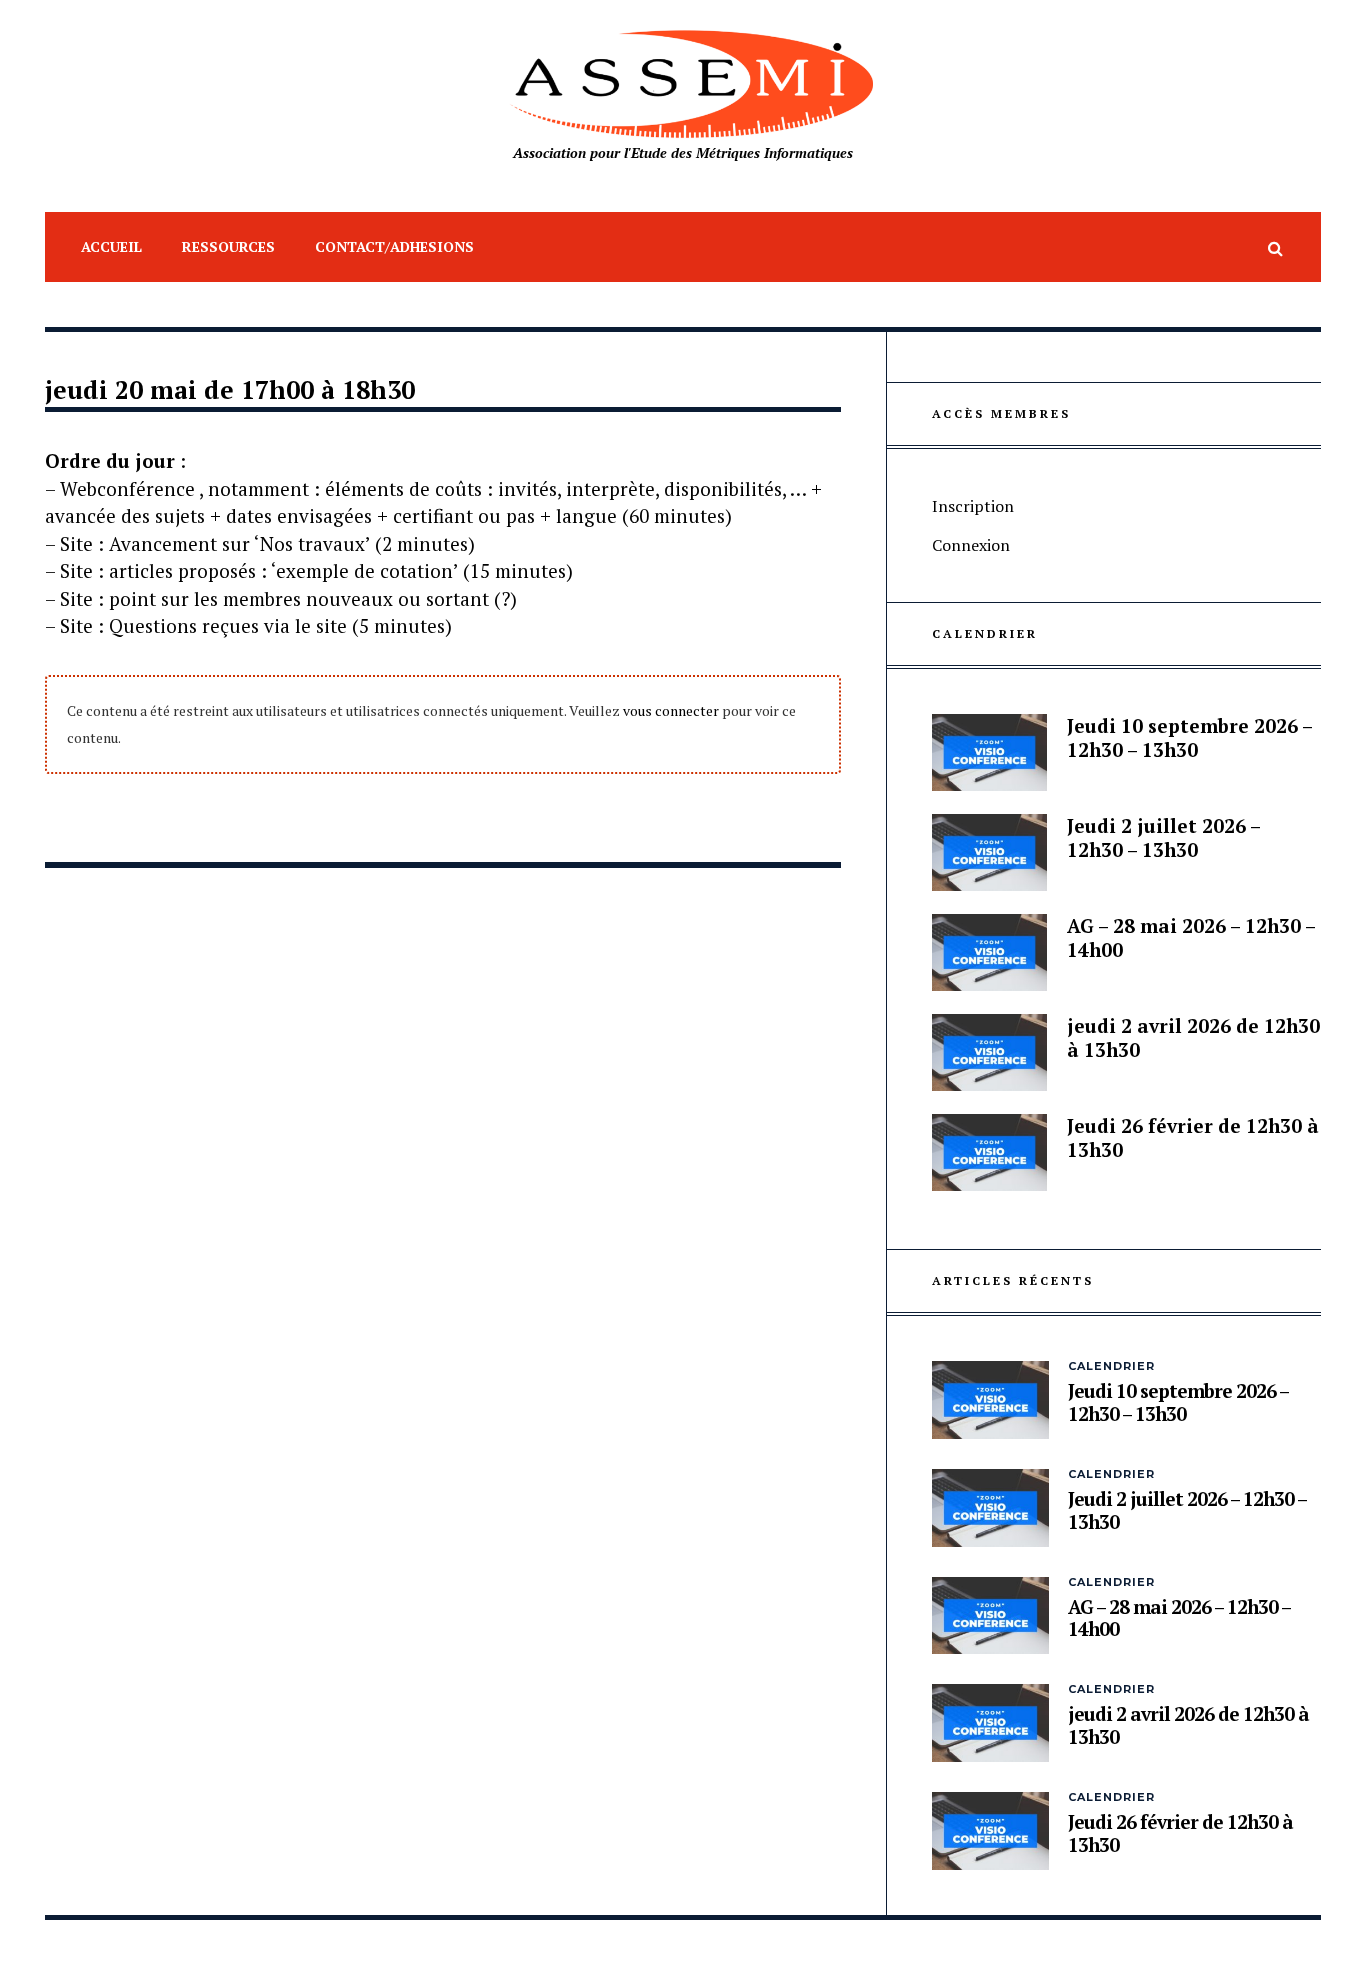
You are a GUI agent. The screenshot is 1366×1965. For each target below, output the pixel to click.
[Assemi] (683, 84)
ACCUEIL (111, 246)
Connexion (971, 545)
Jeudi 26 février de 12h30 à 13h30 (1193, 1137)
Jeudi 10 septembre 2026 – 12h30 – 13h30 (1189, 737)
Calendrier (1111, 1366)
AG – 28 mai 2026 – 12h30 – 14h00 (1191, 937)
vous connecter (671, 710)
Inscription (973, 506)
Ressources (228, 246)
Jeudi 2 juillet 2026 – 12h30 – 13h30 (1163, 837)
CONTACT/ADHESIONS (394, 246)
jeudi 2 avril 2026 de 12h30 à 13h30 (1193, 1037)
